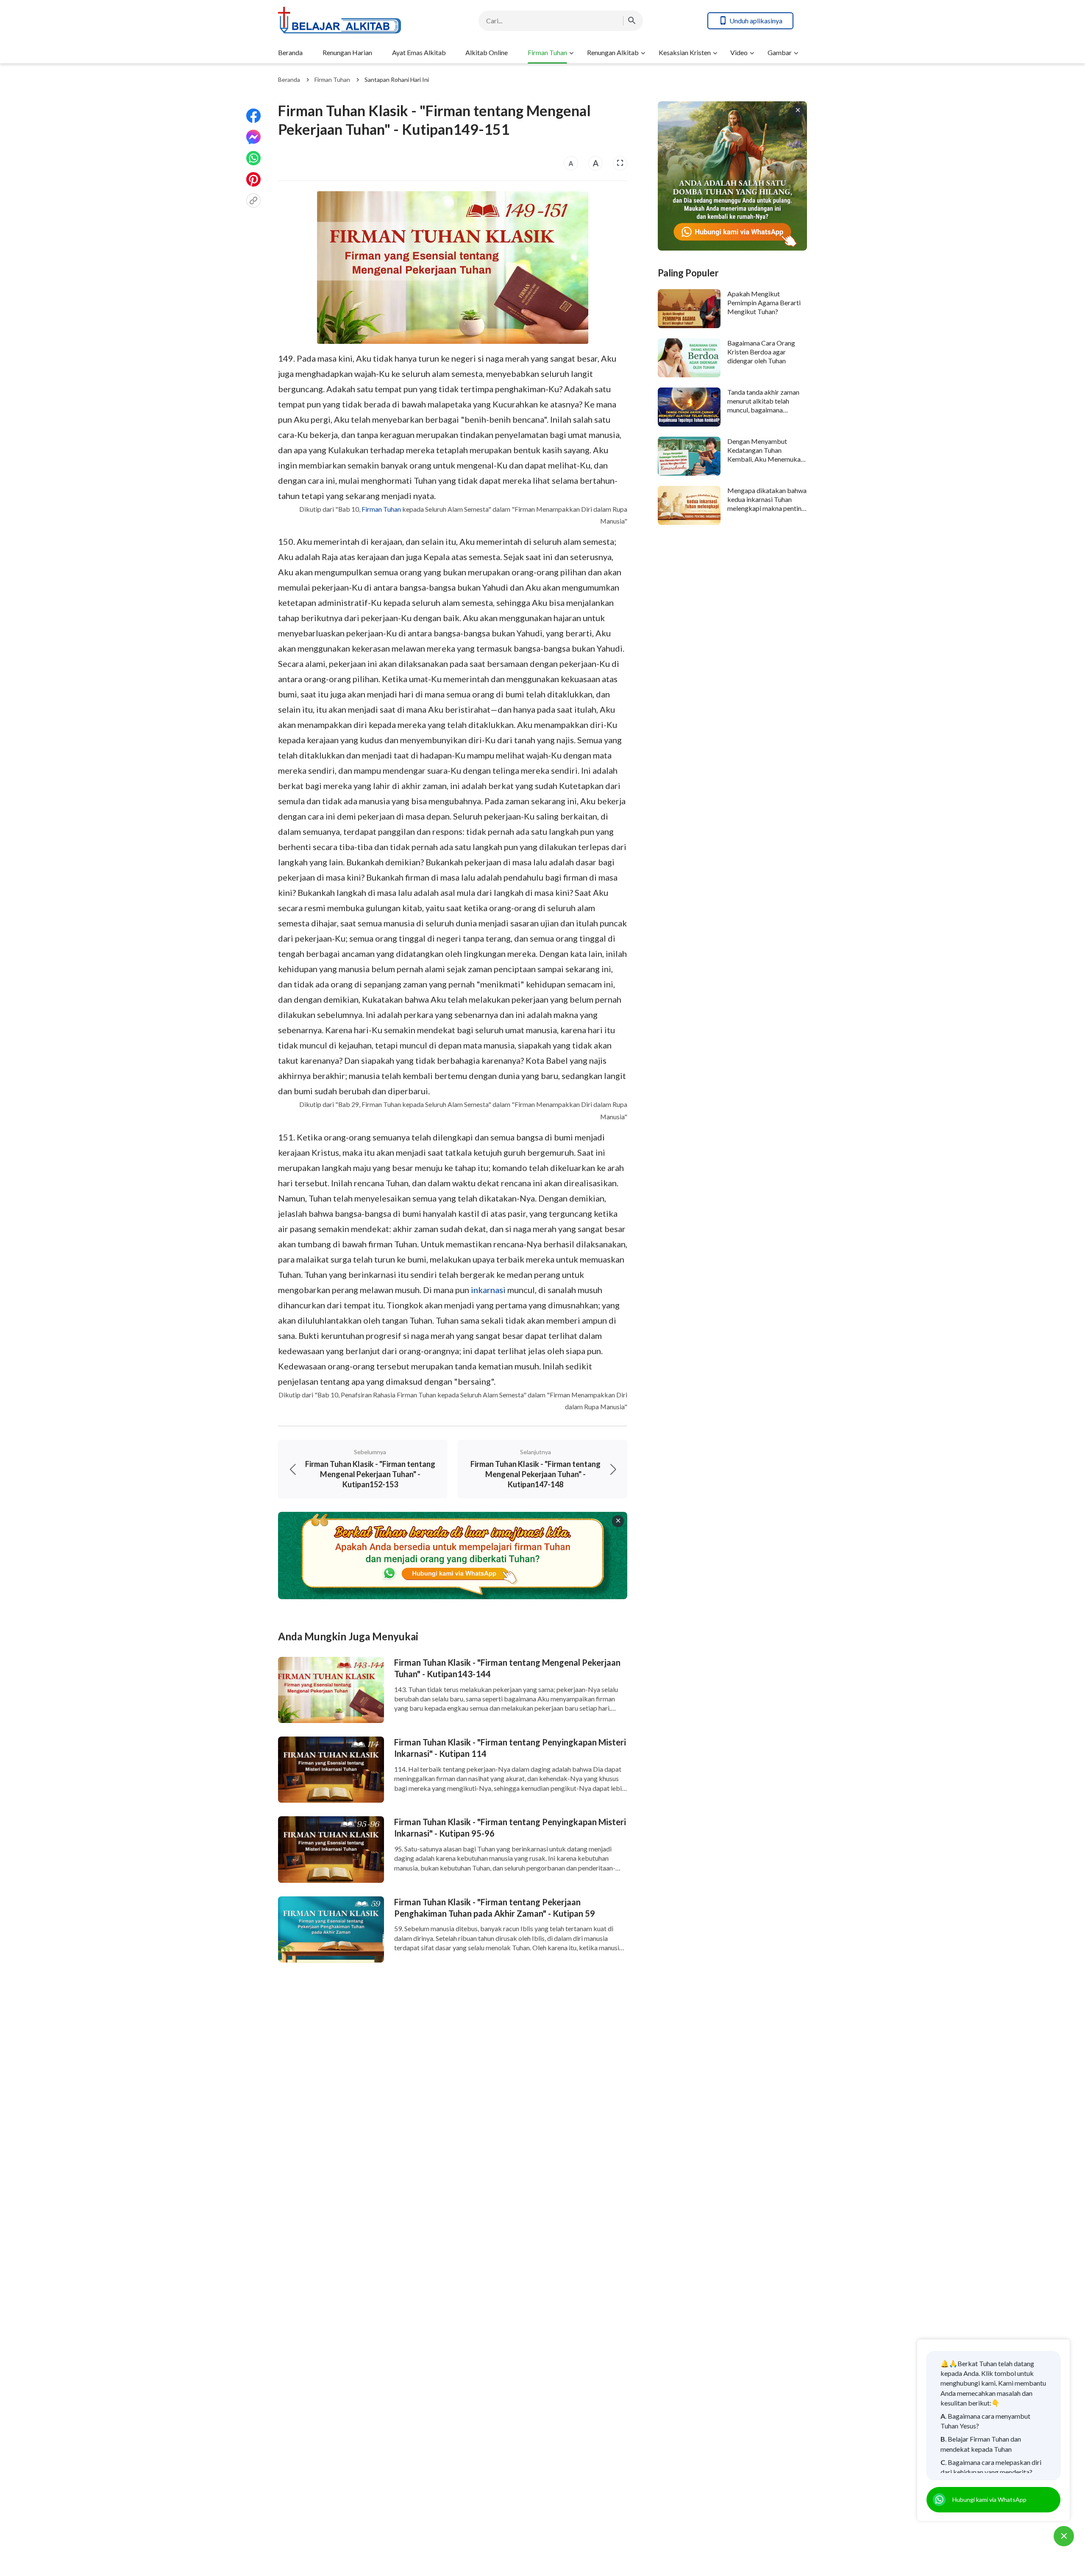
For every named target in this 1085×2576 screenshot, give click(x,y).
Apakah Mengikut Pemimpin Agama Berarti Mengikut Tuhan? (764, 303)
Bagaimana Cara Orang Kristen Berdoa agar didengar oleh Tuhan (761, 352)
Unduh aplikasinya (756, 21)
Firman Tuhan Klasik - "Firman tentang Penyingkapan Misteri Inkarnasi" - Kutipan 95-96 (510, 1827)
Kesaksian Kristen (685, 52)
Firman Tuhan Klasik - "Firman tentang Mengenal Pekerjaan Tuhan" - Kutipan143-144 (507, 1668)
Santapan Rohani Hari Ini (397, 79)
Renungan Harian (347, 52)
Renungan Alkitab (613, 52)
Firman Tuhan (547, 52)
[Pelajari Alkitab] (346, 21)
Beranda (290, 52)
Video (739, 52)
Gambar (780, 52)
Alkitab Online (487, 52)
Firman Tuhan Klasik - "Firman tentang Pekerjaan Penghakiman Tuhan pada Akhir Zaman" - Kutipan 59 (495, 1908)
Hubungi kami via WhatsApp (989, 2499)
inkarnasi (488, 1290)
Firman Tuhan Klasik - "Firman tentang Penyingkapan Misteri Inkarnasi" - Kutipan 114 (510, 1748)
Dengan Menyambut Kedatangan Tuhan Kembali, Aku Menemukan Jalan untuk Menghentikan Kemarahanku (766, 459)
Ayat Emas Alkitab (419, 52)
